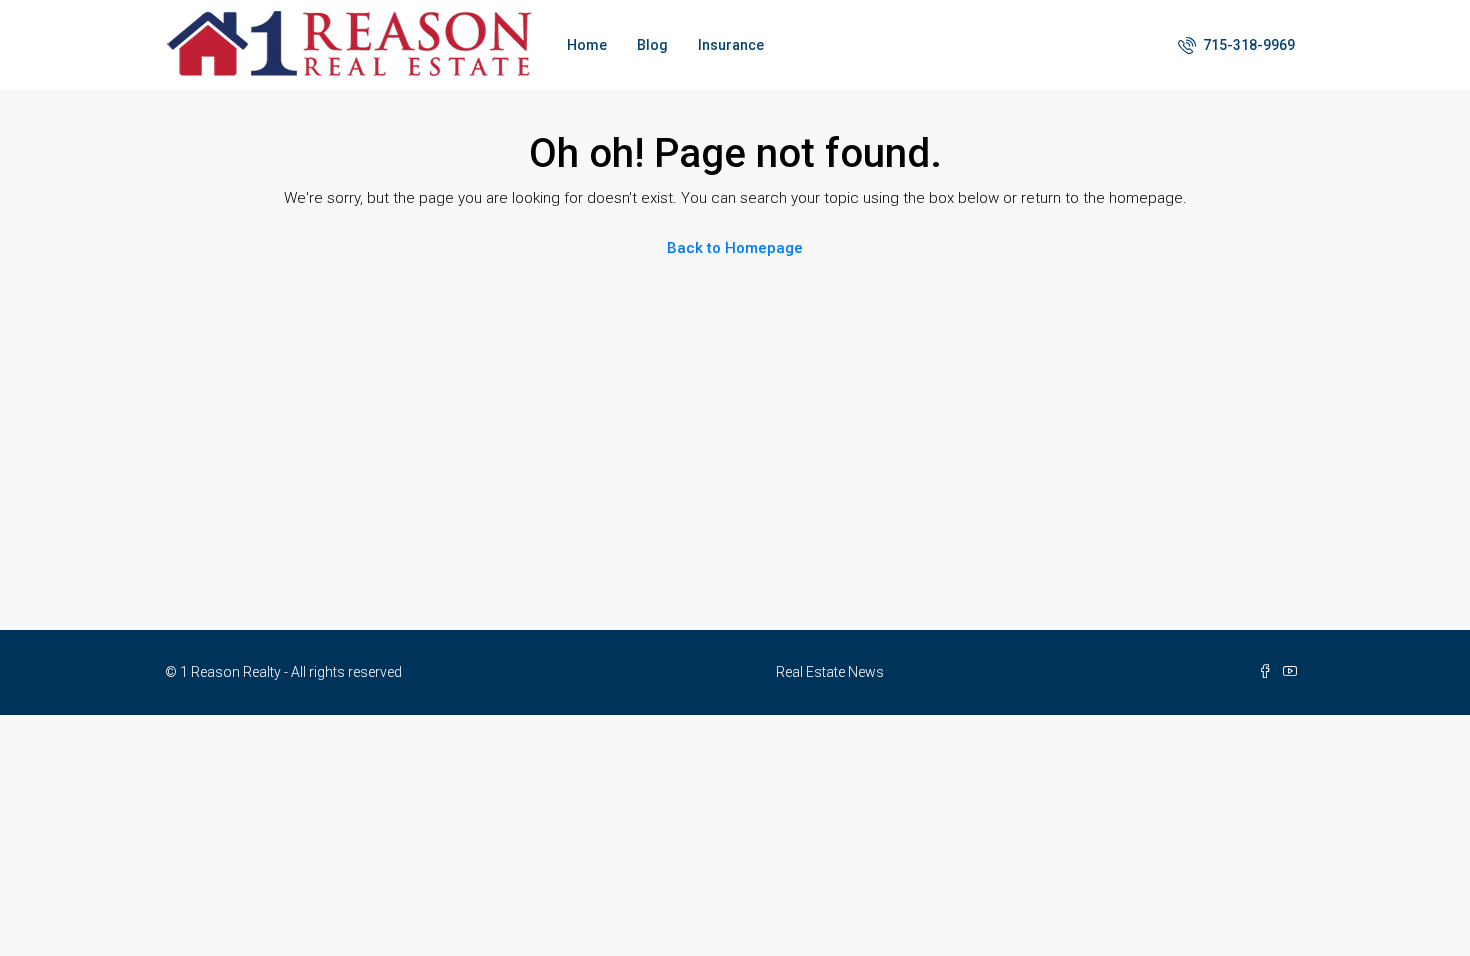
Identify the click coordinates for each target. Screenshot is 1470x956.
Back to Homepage (735, 248)
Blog (652, 45)
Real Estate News (830, 672)
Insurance (731, 45)
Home (587, 45)
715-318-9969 (1247, 45)
